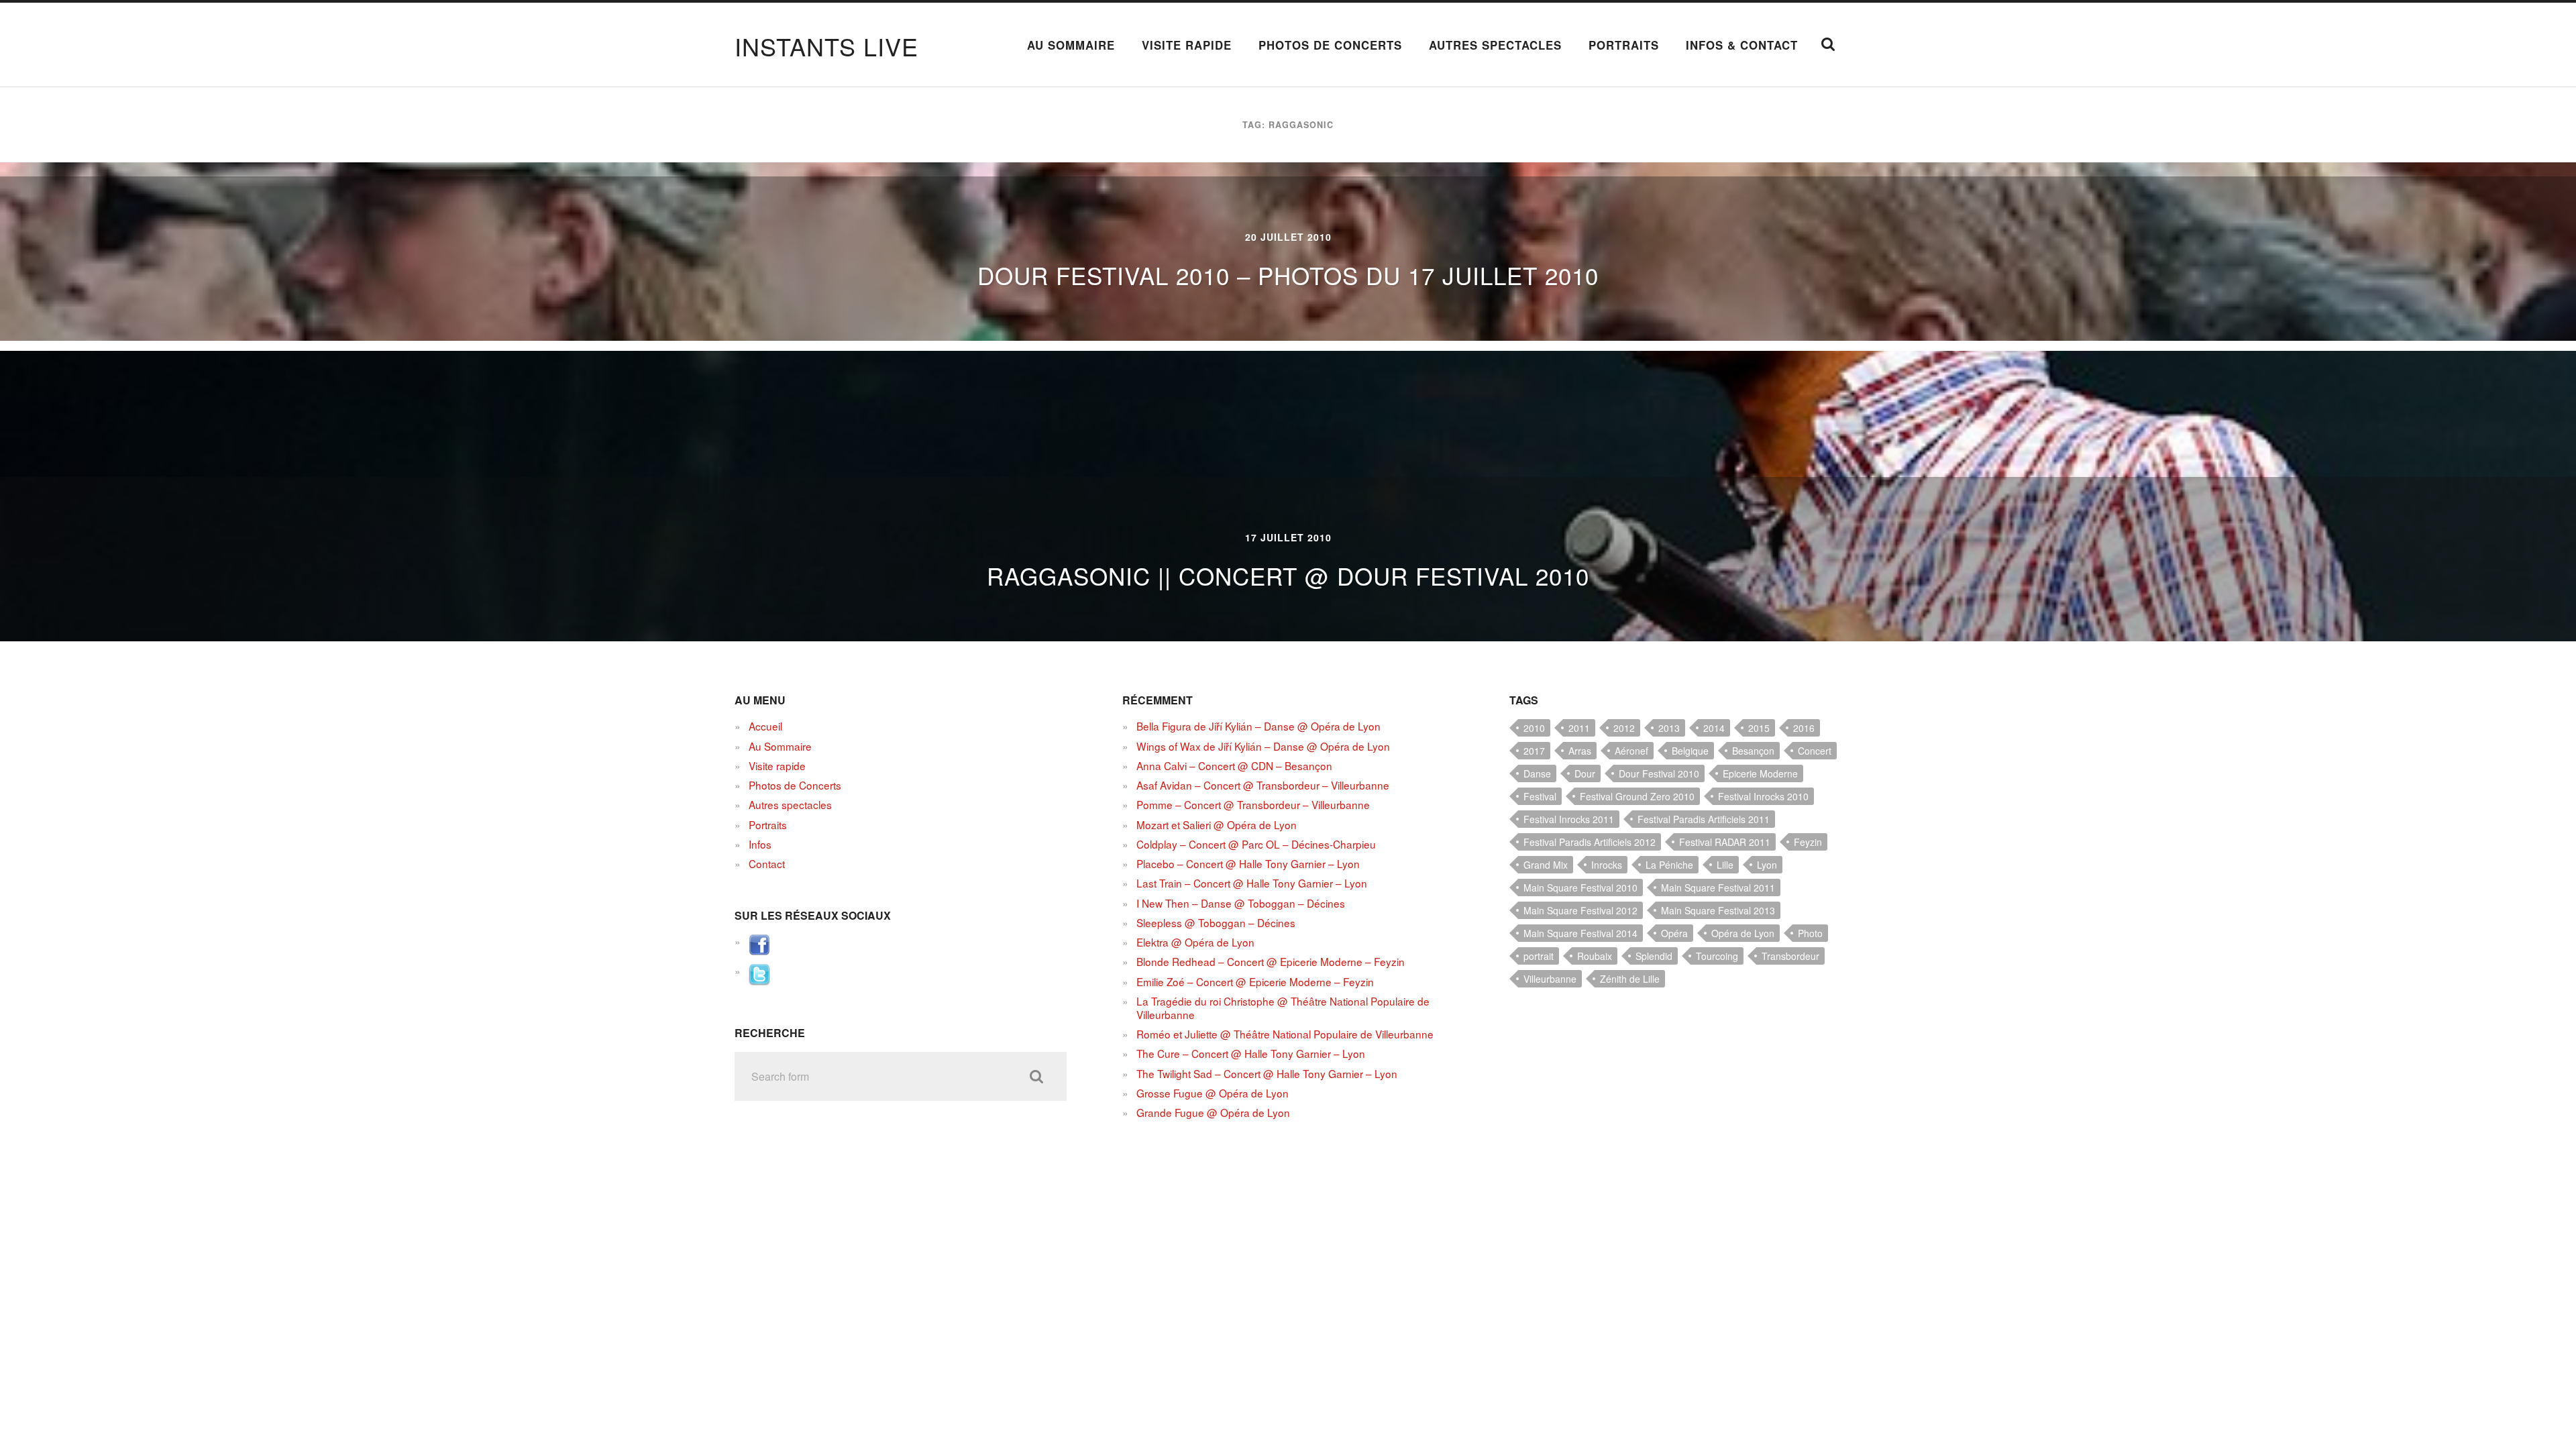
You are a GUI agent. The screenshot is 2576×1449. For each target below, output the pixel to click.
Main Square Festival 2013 (1718, 910)
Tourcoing (1717, 956)
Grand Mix (1546, 865)
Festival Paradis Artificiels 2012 (1590, 842)
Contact (767, 863)
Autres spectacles (1495, 45)
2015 (1759, 728)
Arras (1580, 751)
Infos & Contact (1742, 45)
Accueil (765, 726)
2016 (1804, 728)
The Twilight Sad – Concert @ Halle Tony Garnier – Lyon (1267, 1073)
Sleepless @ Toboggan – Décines (1216, 922)
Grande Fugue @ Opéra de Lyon (1213, 1112)
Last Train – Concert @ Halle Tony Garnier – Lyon (1252, 883)
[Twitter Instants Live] (759, 981)
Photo (1810, 933)
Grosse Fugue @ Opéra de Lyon (1213, 1093)
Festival (1540, 796)
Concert (1815, 751)
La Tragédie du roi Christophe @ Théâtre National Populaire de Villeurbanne (1283, 1008)
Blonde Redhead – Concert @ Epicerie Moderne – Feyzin (1271, 961)
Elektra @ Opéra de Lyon (1195, 942)
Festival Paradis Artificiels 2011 (1704, 819)
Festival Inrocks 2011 (1569, 819)
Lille (1725, 865)
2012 (1624, 728)
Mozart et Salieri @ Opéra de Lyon (1217, 824)
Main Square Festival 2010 (1580, 888)
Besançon (1753, 751)
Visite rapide (1187, 45)
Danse (1537, 773)
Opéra (1674, 933)
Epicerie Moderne (1760, 773)
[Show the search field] (1828, 44)
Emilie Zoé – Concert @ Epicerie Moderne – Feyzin (1255, 981)
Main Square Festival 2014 (1580, 933)
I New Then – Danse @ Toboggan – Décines (1241, 903)
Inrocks (1607, 865)
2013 (1669, 728)
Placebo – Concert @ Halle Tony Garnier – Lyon (1248, 863)
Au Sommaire (1071, 45)
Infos (760, 844)
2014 (1714, 728)
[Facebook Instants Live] (759, 951)
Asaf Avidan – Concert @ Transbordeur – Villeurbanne (1263, 785)
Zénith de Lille (1630, 979)
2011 (1579, 728)
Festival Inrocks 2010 (1763, 796)
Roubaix (1595, 956)
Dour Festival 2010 (1659, 773)
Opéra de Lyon (1743, 933)
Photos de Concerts (1330, 45)
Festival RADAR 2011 (1725, 842)
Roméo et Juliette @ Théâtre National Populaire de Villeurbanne (1285, 1034)
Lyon (1767, 865)
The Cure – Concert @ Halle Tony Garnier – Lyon (1251, 1053)
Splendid (1654, 956)
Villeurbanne (1550, 979)
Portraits (1624, 45)
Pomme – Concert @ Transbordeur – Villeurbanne (1253, 804)
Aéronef (1631, 751)
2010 (1534, 728)
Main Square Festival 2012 (1580, 910)
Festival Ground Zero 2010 (1637, 796)
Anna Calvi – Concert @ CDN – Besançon (1234, 765)
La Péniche (1669, 865)
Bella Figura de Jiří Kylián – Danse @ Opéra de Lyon (1258, 726)
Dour (1585, 773)
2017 (1534, 751)
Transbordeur (1790, 956)
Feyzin (1808, 842)
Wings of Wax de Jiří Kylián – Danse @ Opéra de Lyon (1263, 746)
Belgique (1690, 751)
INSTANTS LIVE (826, 46)
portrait (1539, 956)
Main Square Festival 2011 (1718, 888)
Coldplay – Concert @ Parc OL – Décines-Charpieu (1256, 844)
